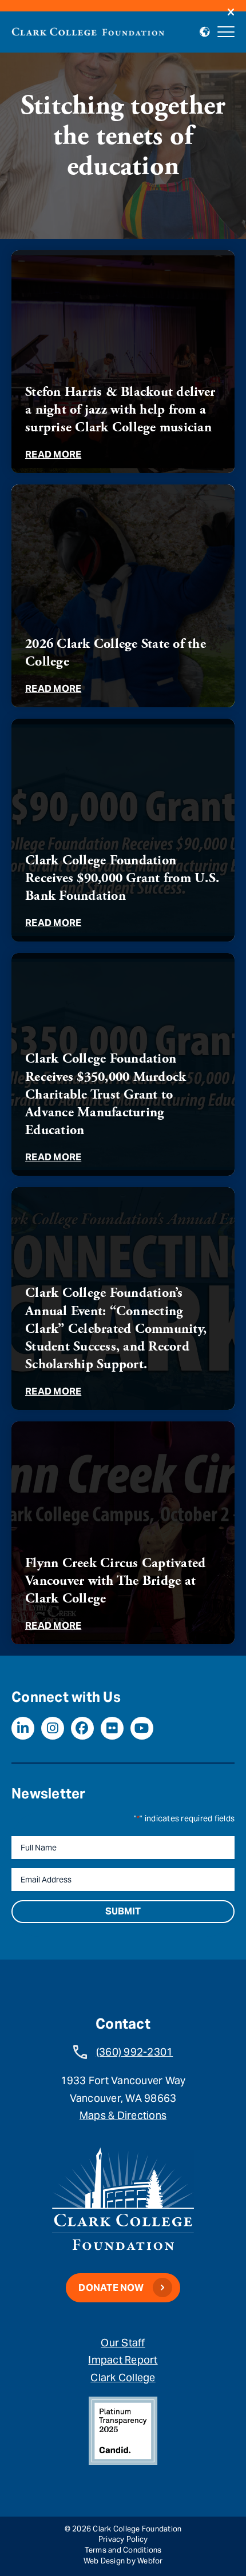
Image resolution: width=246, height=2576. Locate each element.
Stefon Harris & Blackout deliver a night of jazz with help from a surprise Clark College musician (120, 410)
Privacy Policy (123, 2539)
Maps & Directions (123, 2115)
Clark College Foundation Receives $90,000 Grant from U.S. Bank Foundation (122, 878)
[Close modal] (231, 13)
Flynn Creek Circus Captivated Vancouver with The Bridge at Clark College (115, 1581)
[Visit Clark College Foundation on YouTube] (142, 1728)
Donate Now (111, 2288)
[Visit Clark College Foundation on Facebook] (82, 1728)
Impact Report (123, 2360)
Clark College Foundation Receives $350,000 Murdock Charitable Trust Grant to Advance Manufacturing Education (106, 1094)
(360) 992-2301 (135, 2052)
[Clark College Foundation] (88, 30)
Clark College (123, 2377)
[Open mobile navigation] (226, 32)
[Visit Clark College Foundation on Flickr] (112, 1728)
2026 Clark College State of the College (116, 653)
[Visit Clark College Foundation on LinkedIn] (23, 1728)
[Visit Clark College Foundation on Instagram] (53, 1728)
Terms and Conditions (123, 2550)
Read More (53, 454)
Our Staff (123, 2343)
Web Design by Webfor (123, 2561)
